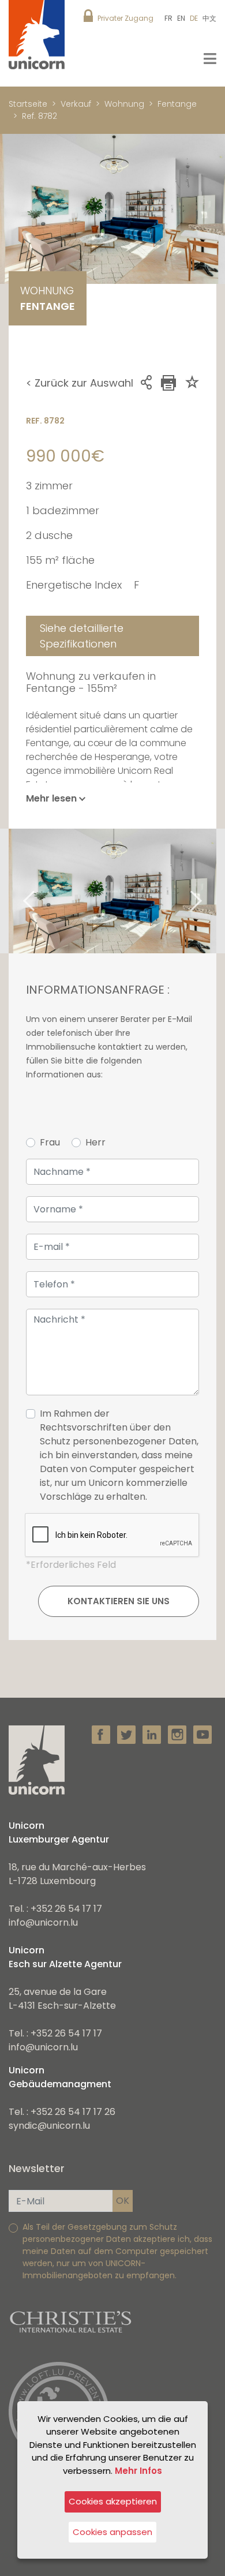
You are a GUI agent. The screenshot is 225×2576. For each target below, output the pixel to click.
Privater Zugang (125, 18)
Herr (95, 1142)
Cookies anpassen (112, 2532)
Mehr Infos (138, 2471)
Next (211, 891)
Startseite (28, 104)
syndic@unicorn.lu (49, 2126)
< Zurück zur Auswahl (80, 383)
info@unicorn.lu (43, 1922)
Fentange (177, 104)
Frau (50, 1142)
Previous (14, 891)
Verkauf (76, 104)
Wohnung (124, 104)
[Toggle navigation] (210, 59)
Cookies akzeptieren (113, 2501)
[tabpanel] (112, 891)
